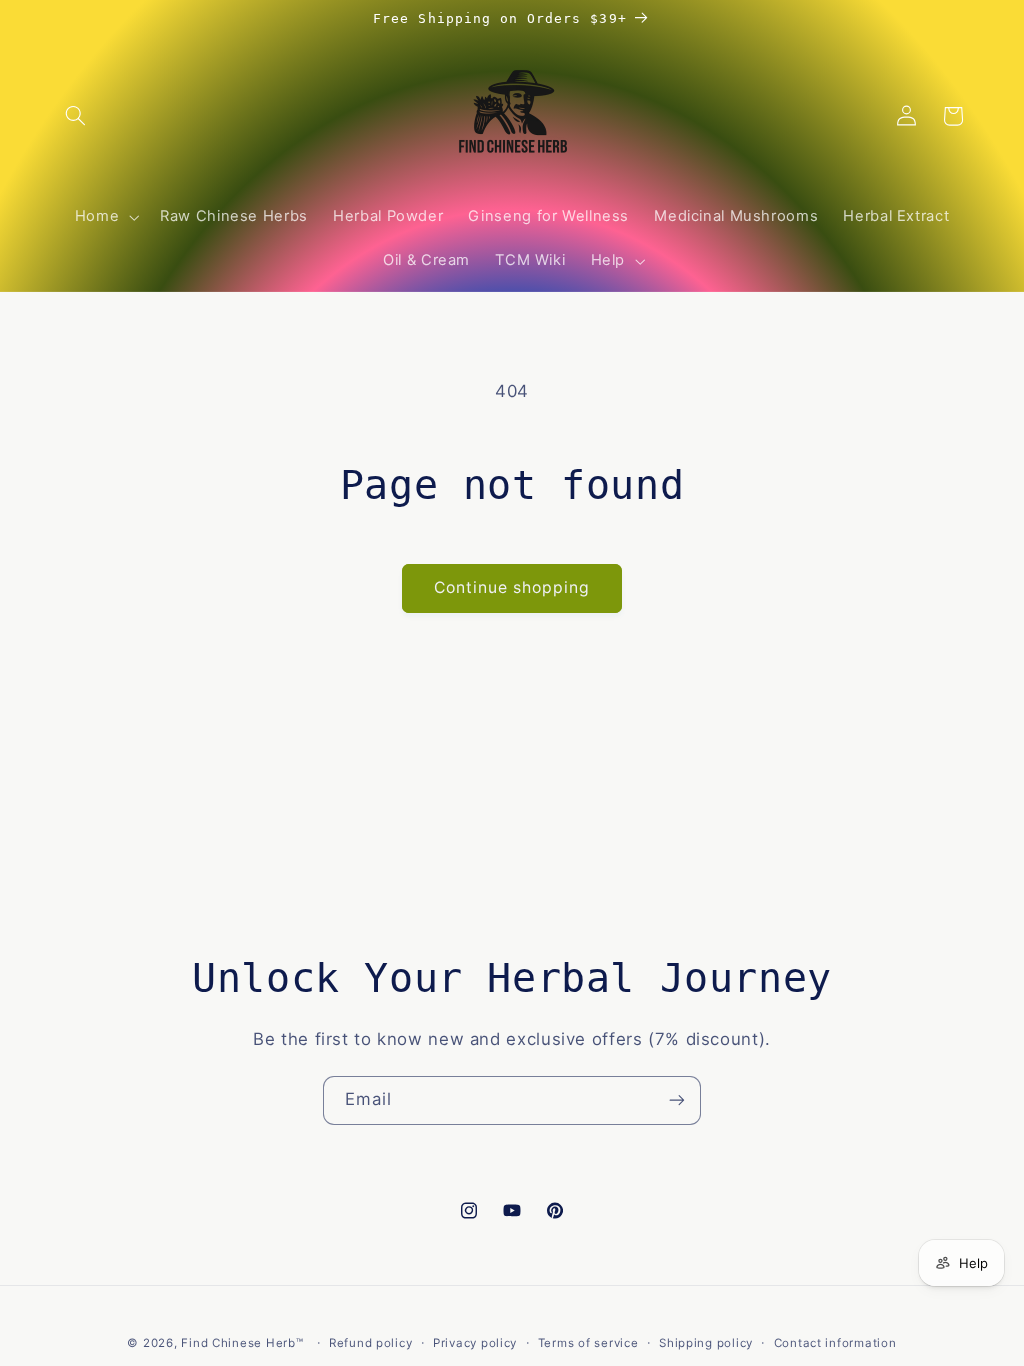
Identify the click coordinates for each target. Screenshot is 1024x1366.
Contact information (835, 1343)
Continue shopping (512, 587)
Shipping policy (706, 1343)
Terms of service (588, 1343)
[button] (76, 116)
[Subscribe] (677, 1100)
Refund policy (371, 1343)
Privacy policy (475, 1343)
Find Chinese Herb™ (242, 1343)
